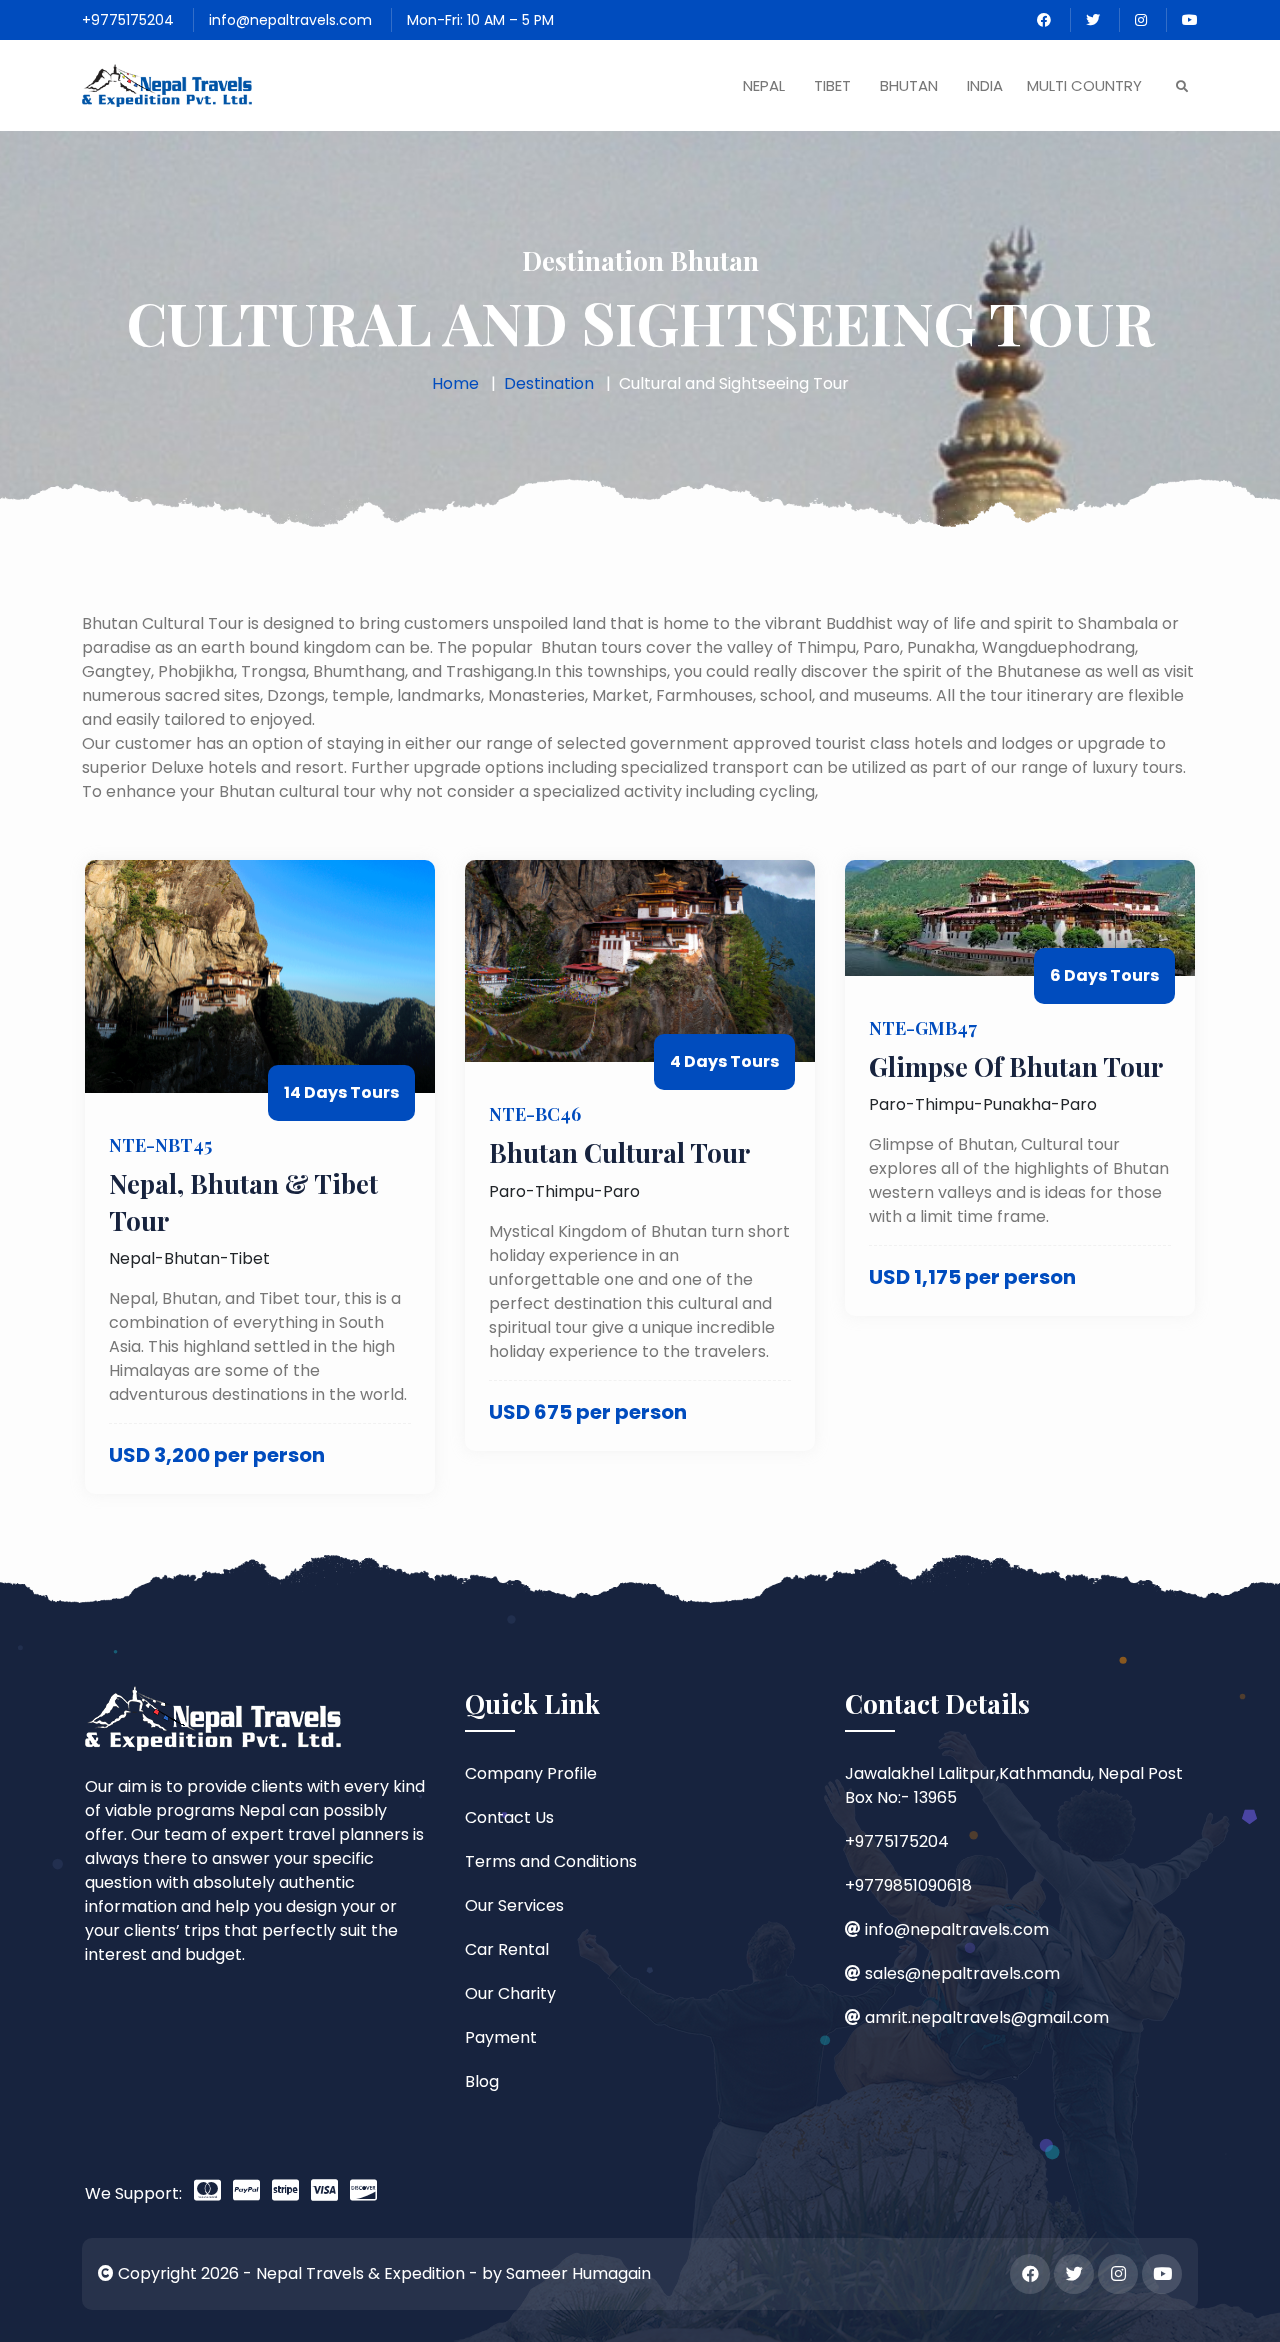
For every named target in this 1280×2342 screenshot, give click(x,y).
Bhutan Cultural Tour (619, 1152)
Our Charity (510, 1993)
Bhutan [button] (909, 85)
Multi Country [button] (1084, 85)
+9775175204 (128, 20)
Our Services (514, 1905)
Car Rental (507, 1949)
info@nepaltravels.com (290, 20)
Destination (549, 383)
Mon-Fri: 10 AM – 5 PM (480, 20)
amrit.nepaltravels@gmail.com (987, 2017)
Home (455, 383)
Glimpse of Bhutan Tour (1016, 1066)
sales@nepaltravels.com (962, 1973)
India (985, 85)
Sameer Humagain (578, 2273)
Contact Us (509, 1817)
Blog (482, 2081)
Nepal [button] (764, 85)
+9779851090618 (908, 1885)
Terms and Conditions (551, 1861)
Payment (501, 2037)
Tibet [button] (832, 85)
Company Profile (531, 1773)
